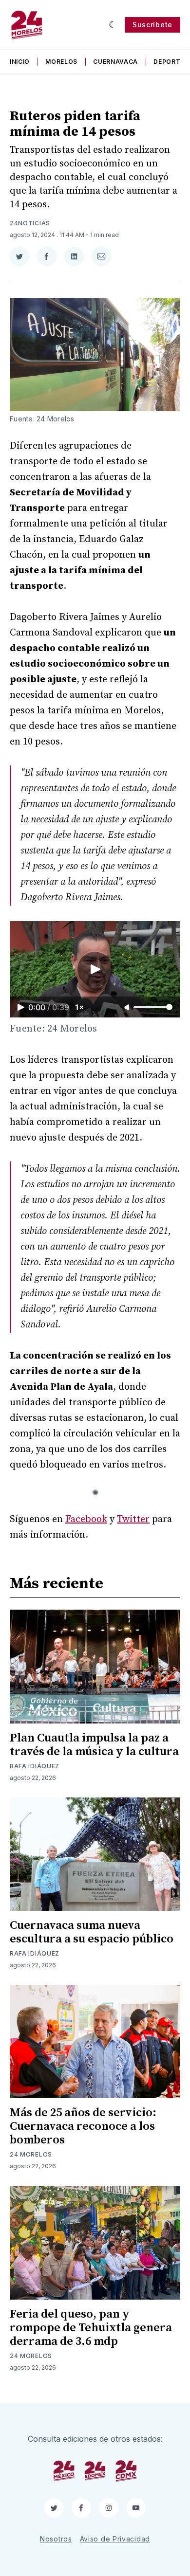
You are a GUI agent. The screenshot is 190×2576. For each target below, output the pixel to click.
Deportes (171, 62)
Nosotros (56, 2539)
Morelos (61, 62)
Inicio (20, 62)
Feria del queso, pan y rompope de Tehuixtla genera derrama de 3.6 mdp (91, 2328)
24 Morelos (31, 2154)
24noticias (30, 223)
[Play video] (95, 969)
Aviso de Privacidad (115, 2539)
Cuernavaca (115, 62)
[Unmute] (128, 1008)
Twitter (133, 1519)
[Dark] (113, 25)
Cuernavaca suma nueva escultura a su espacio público (92, 1932)
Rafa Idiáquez (35, 1766)
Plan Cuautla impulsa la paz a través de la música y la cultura (94, 1745)
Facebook (86, 1519)
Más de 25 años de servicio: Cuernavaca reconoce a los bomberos (83, 2126)
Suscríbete (152, 25)
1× (80, 1007)
